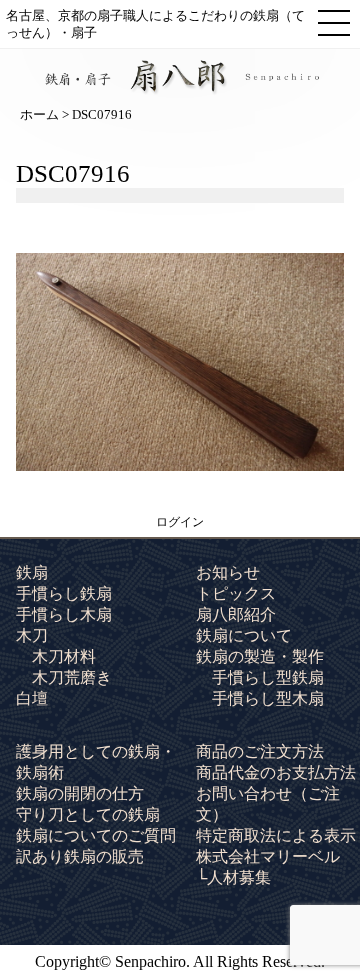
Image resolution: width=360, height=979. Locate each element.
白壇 (32, 698)
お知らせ (228, 572)
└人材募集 (233, 877)
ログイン (180, 522)
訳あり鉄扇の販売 (80, 856)
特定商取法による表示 (276, 835)
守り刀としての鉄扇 (88, 814)
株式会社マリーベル (268, 856)
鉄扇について (244, 635)
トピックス (236, 593)
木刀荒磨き (72, 677)
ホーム (39, 114)
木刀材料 (64, 656)
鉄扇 (32, 572)
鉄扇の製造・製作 (260, 656)
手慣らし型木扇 (268, 698)
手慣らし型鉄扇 (268, 677)
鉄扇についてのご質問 (96, 835)
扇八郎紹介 (236, 614)
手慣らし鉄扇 (64, 593)
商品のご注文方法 (260, 751)
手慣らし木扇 (64, 614)
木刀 (32, 635)
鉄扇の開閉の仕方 (80, 793)
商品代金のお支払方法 (276, 772)
